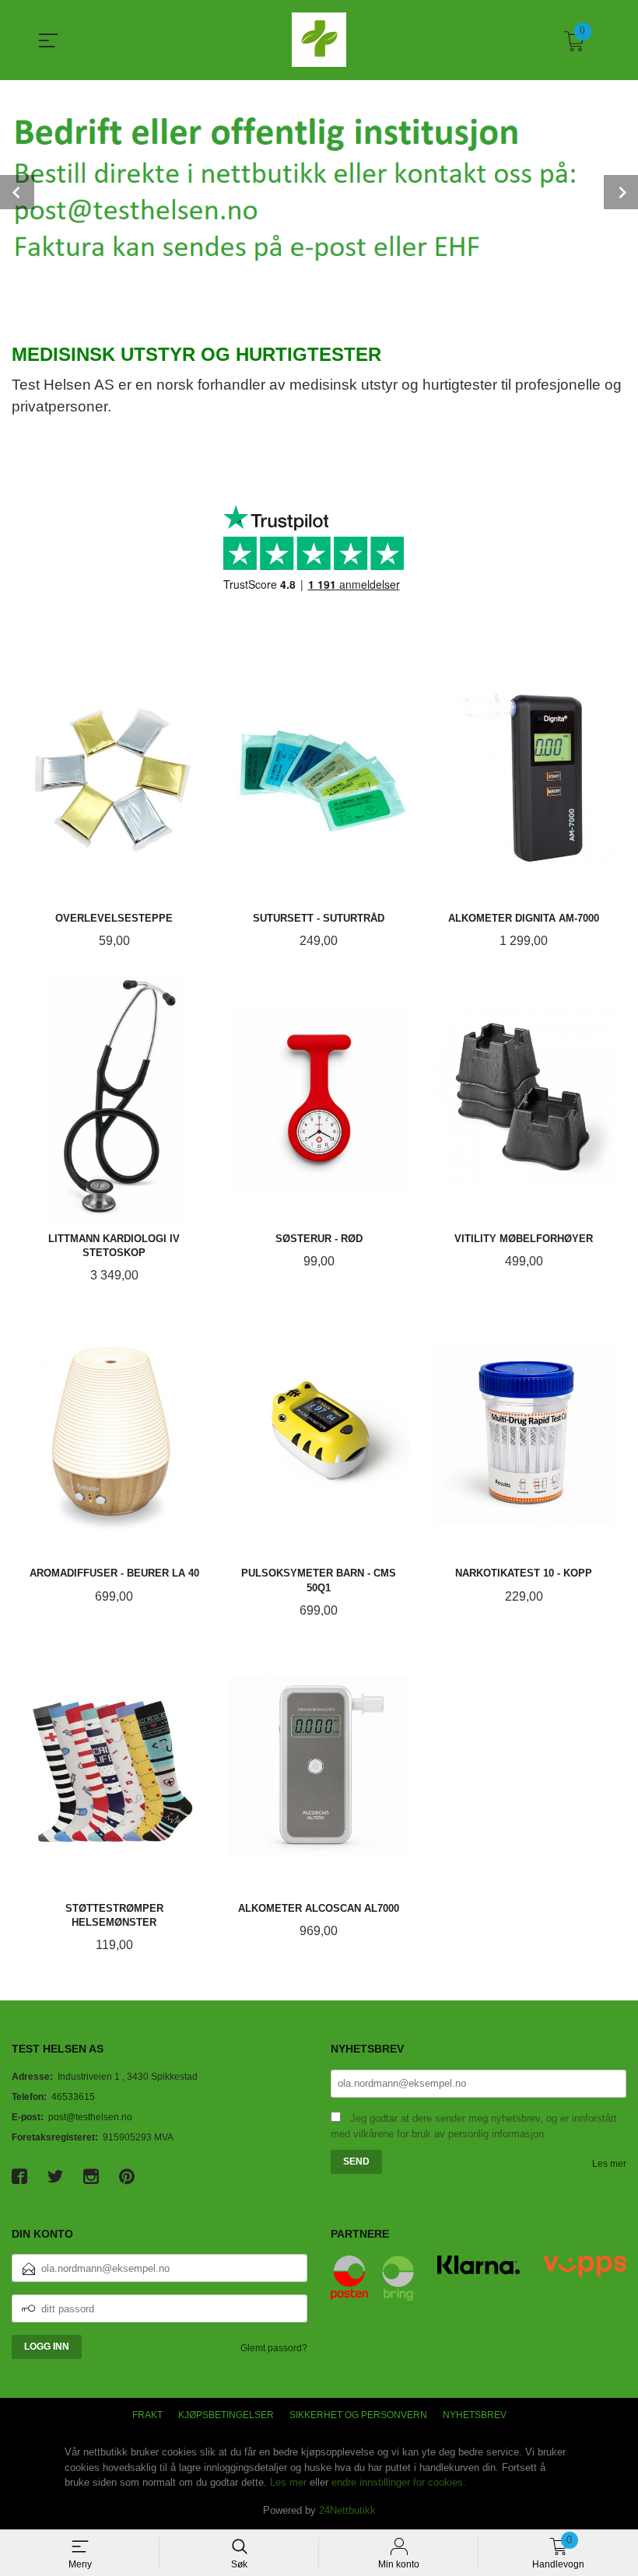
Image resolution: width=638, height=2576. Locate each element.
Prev (17, 192)
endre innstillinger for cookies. (399, 2482)
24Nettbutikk (347, 2510)
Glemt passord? (274, 2348)
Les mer (609, 2164)
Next (621, 192)
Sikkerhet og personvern (358, 2415)
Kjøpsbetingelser (226, 2415)
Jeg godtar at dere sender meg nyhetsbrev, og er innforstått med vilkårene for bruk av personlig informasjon (474, 2126)
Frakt (147, 2415)
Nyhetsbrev (475, 2415)
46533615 (73, 2097)
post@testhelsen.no (90, 2117)
